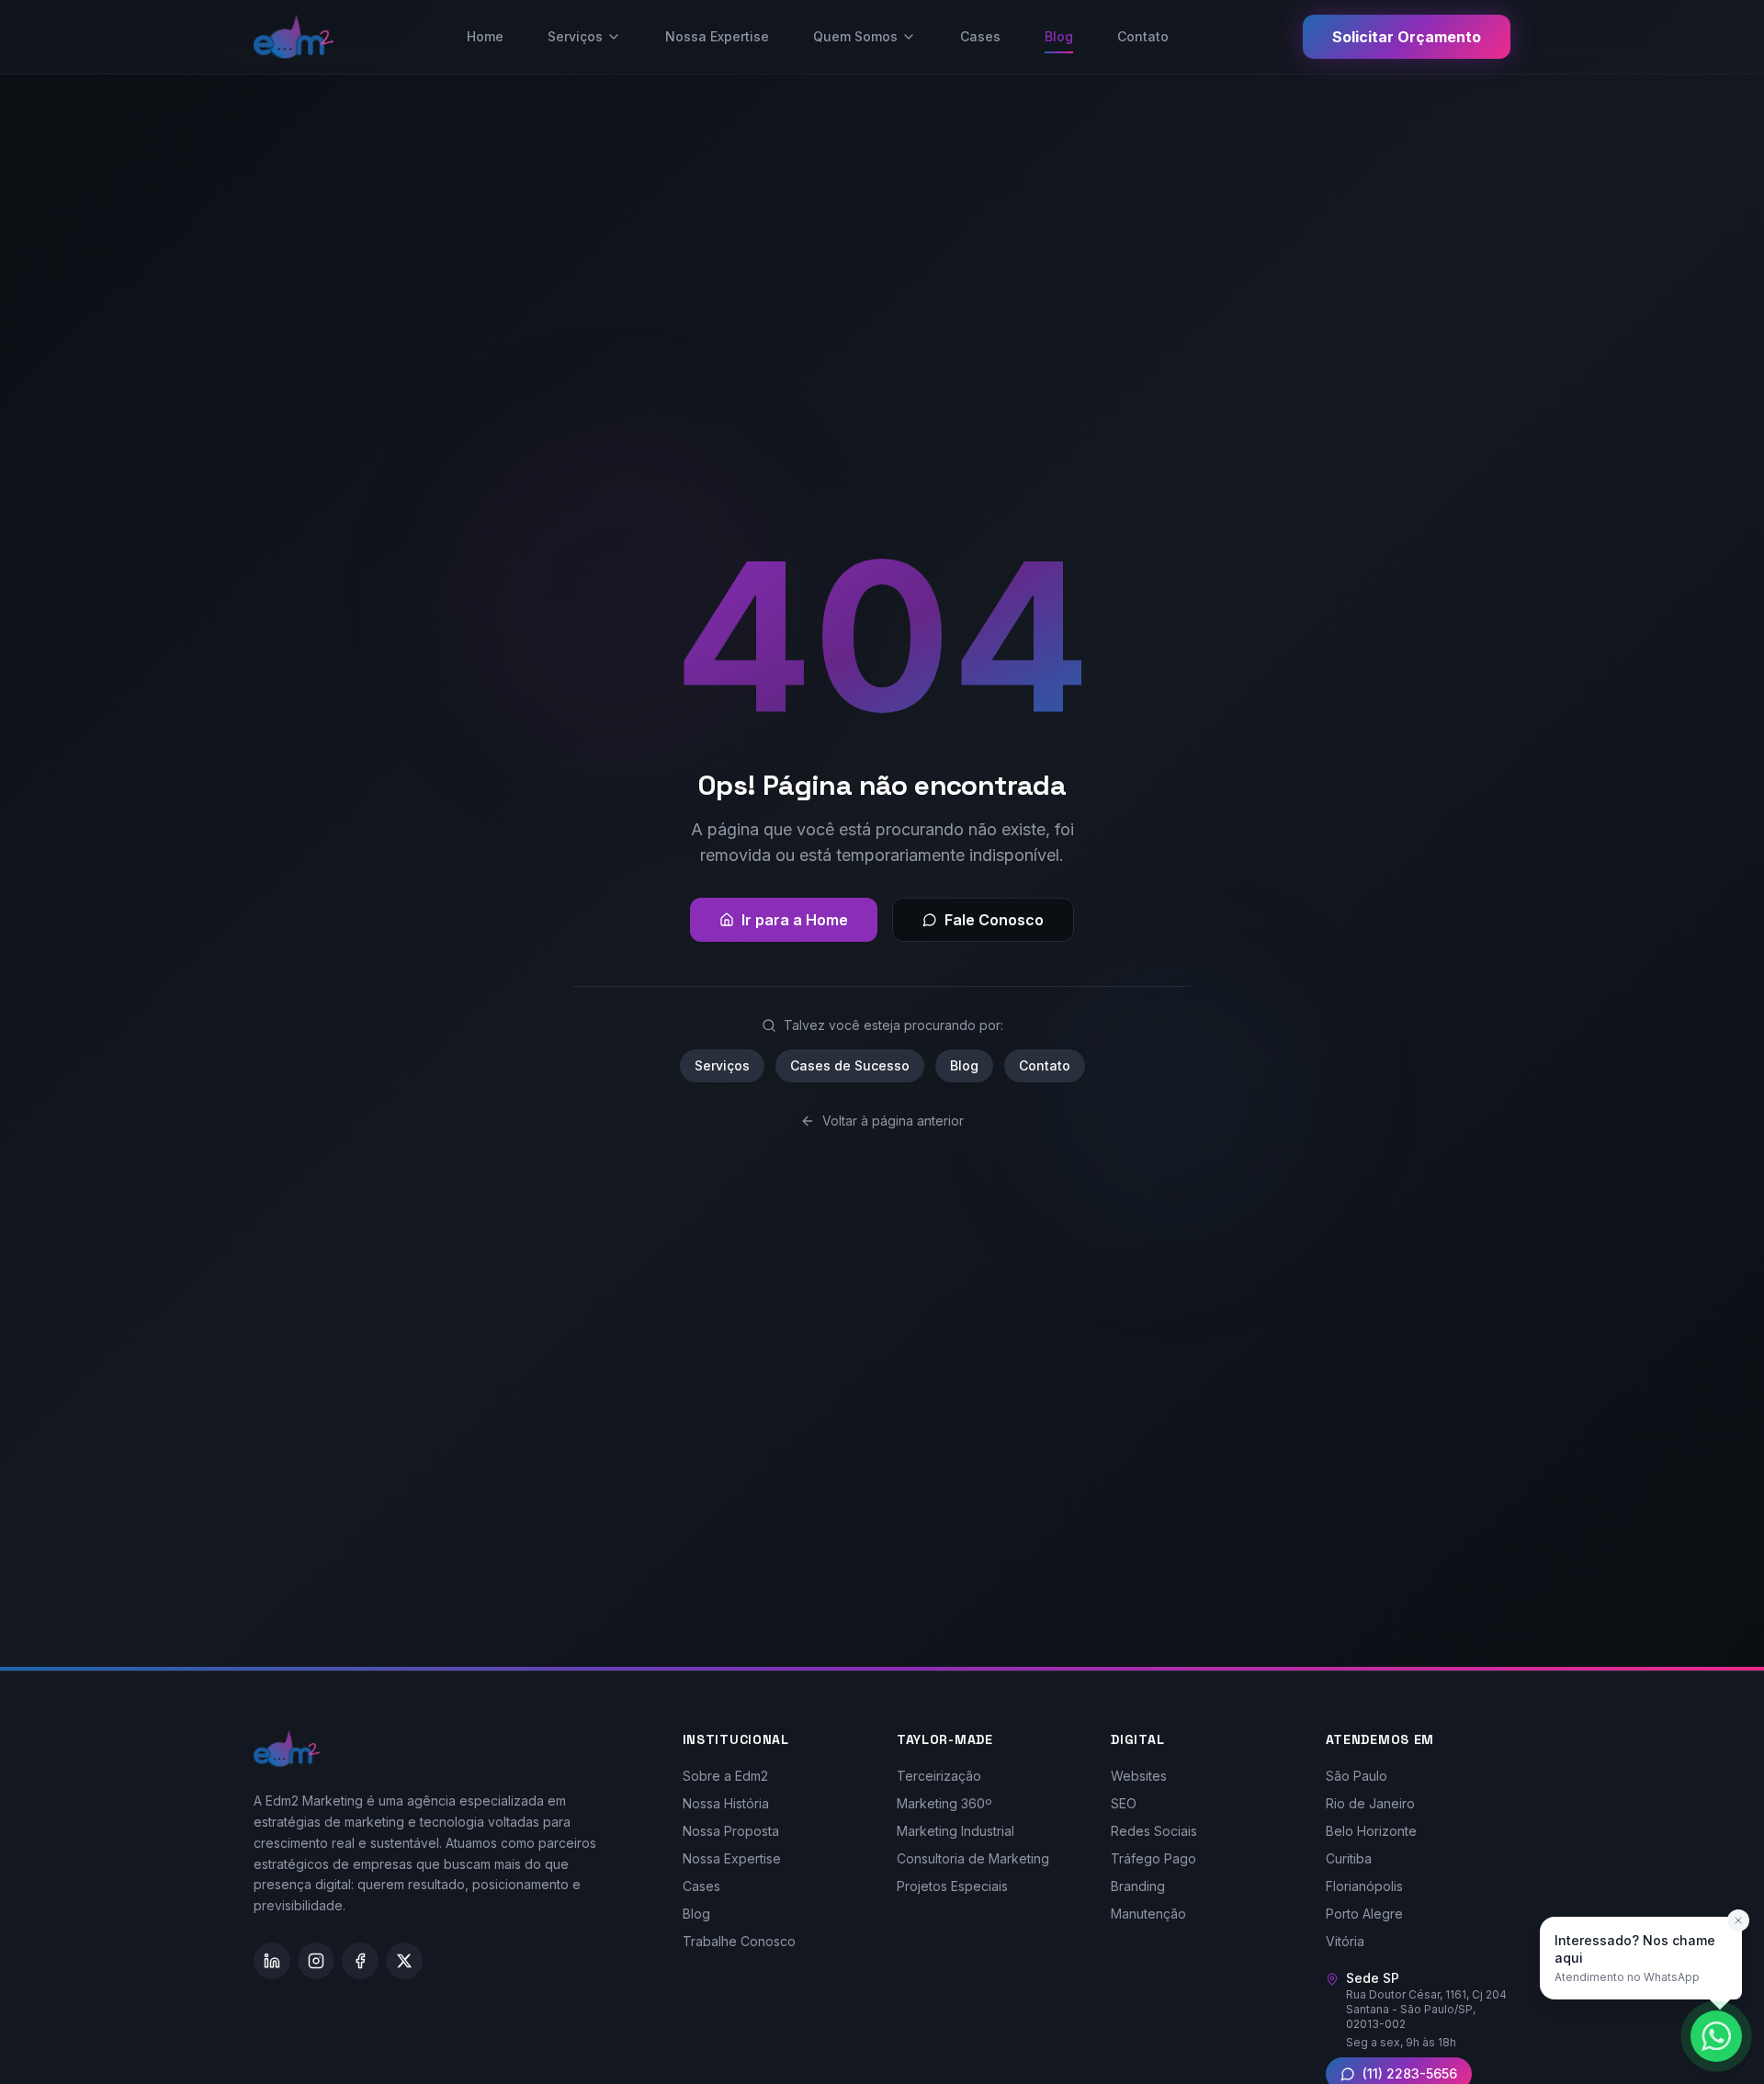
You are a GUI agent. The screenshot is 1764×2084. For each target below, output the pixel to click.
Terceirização (939, 1776)
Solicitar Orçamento (1407, 37)
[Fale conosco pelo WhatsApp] (1716, 2036)
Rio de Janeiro (1370, 1803)
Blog (1059, 36)
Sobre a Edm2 (725, 1776)
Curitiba (1349, 1858)
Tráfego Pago (1153, 1858)
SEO (1124, 1803)
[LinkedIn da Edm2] (272, 1961)
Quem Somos (855, 36)
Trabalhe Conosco (739, 1941)
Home (485, 36)
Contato (1143, 36)
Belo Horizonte (1371, 1831)
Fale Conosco (994, 920)
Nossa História (726, 1803)
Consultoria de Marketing (973, 1858)
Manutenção (1148, 1914)
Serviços (575, 36)
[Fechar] (1738, 1920)
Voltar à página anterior (893, 1121)
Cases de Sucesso (850, 1065)
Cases (980, 36)
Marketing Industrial (955, 1831)
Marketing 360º (944, 1803)
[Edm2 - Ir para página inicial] (294, 37)
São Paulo (1357, 1776)
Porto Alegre (1364, 1914)
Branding (1138, 1886)
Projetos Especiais (952, 1886)
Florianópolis (1364, 1886)
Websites (1139, 1776)
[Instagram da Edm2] (316, 1961)
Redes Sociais (1154, 1831)
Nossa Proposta (731, 1831)
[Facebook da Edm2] (360, 1961)
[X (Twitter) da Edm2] (404, 1961)
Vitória (1345, 1941)
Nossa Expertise (717, 36)
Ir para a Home (795, 920)
